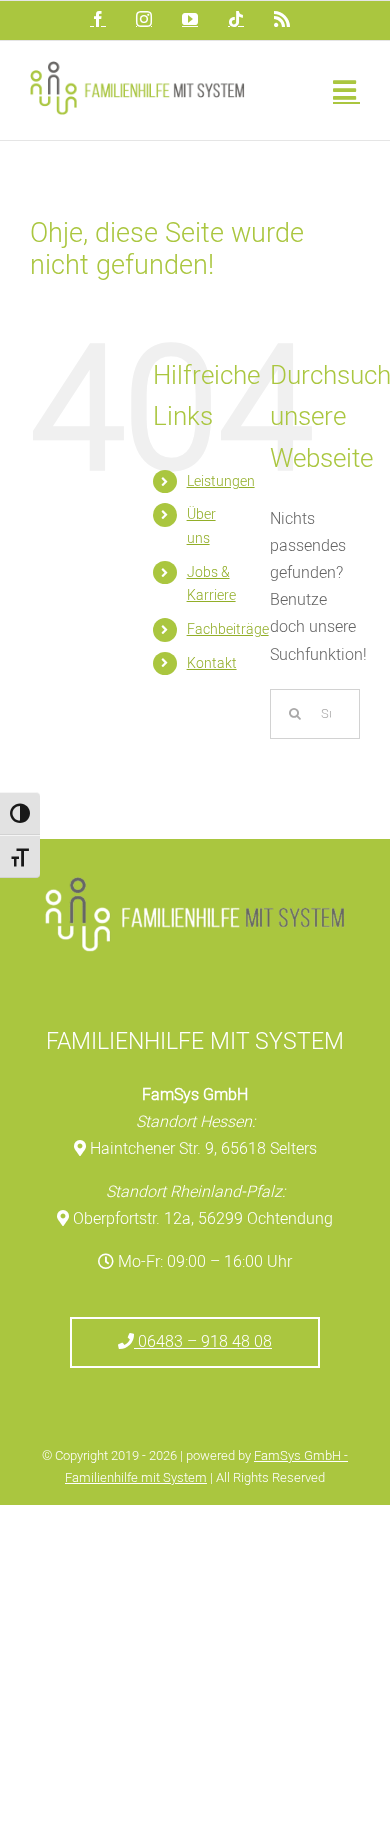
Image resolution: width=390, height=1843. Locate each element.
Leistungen (221, 481)
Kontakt (212, 663)
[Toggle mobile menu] (346, 89)
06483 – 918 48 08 (203, 1342)
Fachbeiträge (228, 629)
